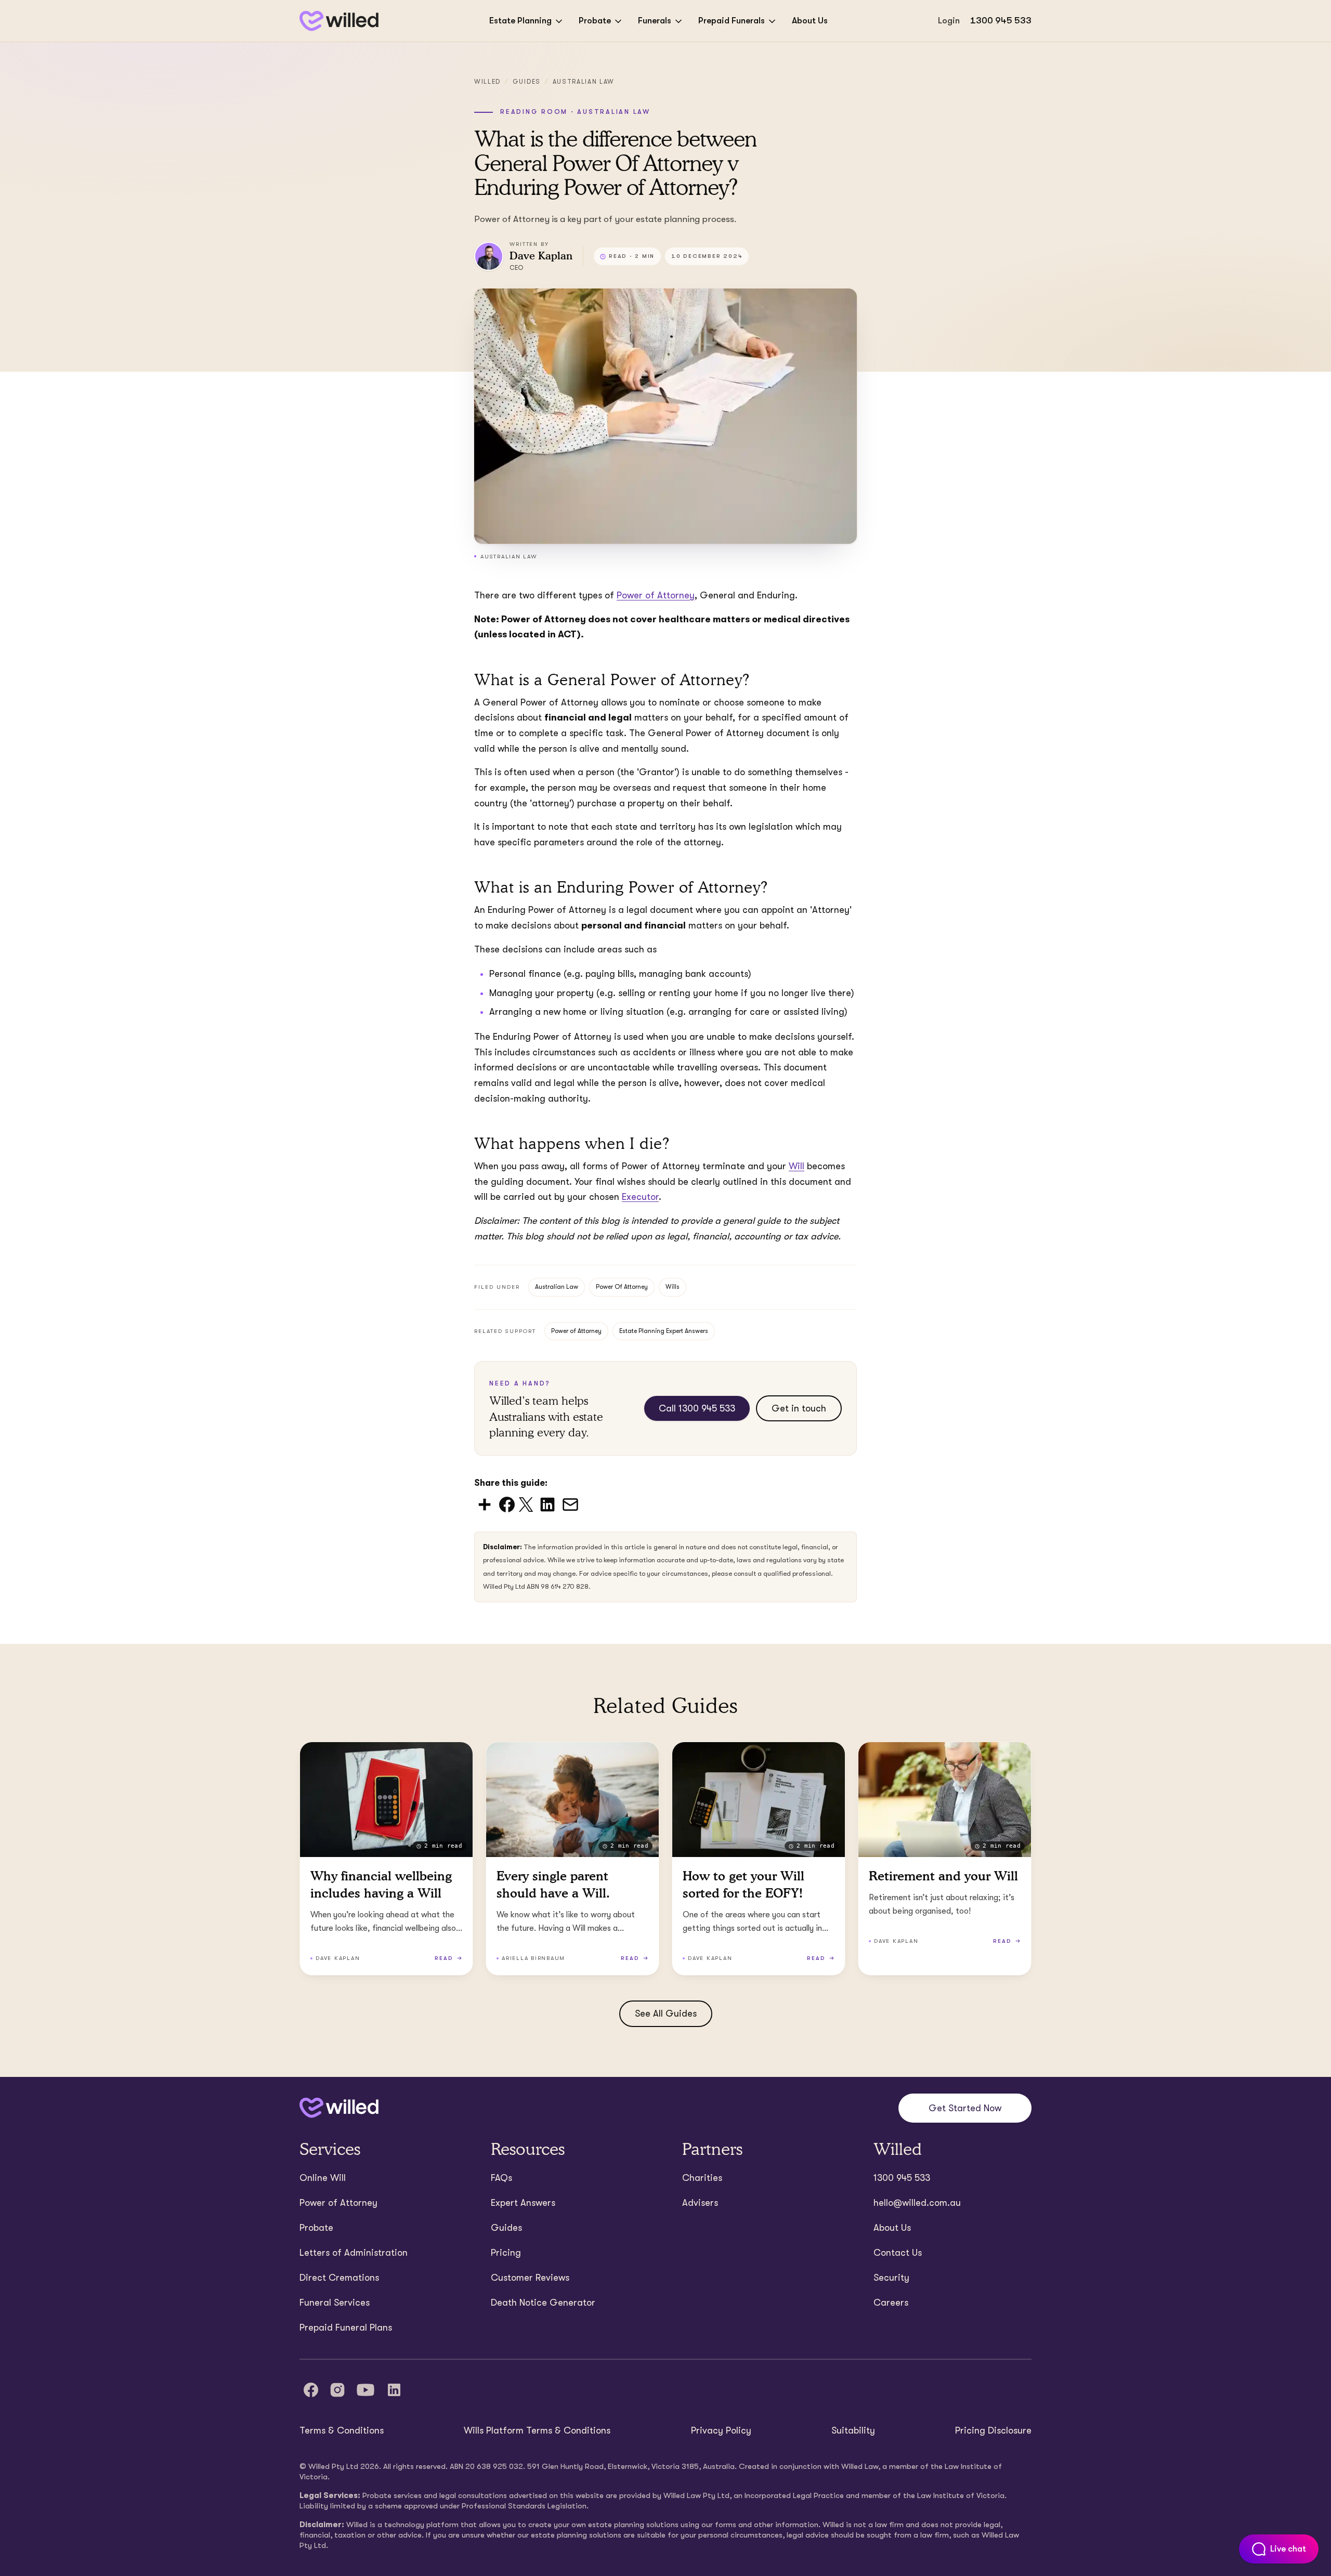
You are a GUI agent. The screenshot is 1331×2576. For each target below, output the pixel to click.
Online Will (323, 2178)
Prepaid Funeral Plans (346, 2327)
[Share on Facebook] (507, 1504)
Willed (487, 82)
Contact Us (898, 2253)
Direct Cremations (339, 2278)
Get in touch (799, 1408)
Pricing (506, 2253)
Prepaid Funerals (732, 21)
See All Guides (666, 2013)
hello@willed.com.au (917, 2203)
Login (949, 21)
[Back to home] (339, 2108)
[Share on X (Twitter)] (526, 1504)
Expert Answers (523, 2203)
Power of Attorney (576, 1331)
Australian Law (584, 82)
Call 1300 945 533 (697, 1408)
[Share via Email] (570, 1504)
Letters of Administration (354, 2253)
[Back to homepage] (339, 21)
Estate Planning (520, 21)
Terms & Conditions (342, 2430)
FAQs (501, 2178)
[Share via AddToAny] (485, 1504)
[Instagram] (337, 2390)
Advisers (700, 2203)
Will (797, 1166)
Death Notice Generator (543, 2303)
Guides (527, 82)
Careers (891, 2303)
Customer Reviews (530, 2278)
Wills (673, 1287)
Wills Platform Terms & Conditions (537, 2430)
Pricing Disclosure (993, 2430)
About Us (810, 21)
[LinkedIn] (394, 2390)
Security (891, 2278)
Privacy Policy (721, 2430)
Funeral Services (335, 2303)
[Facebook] (311, 2390)
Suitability (853, 2430)
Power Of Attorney (622, 1287)
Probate (595, 21)
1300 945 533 (1001, 21)
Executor (640, 1197)
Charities (702, 2178)
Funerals (655, 21)
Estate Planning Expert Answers (664, 1331)
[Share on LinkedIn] (547, 1504)
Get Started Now (965, 2108)
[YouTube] (366, 2390)
